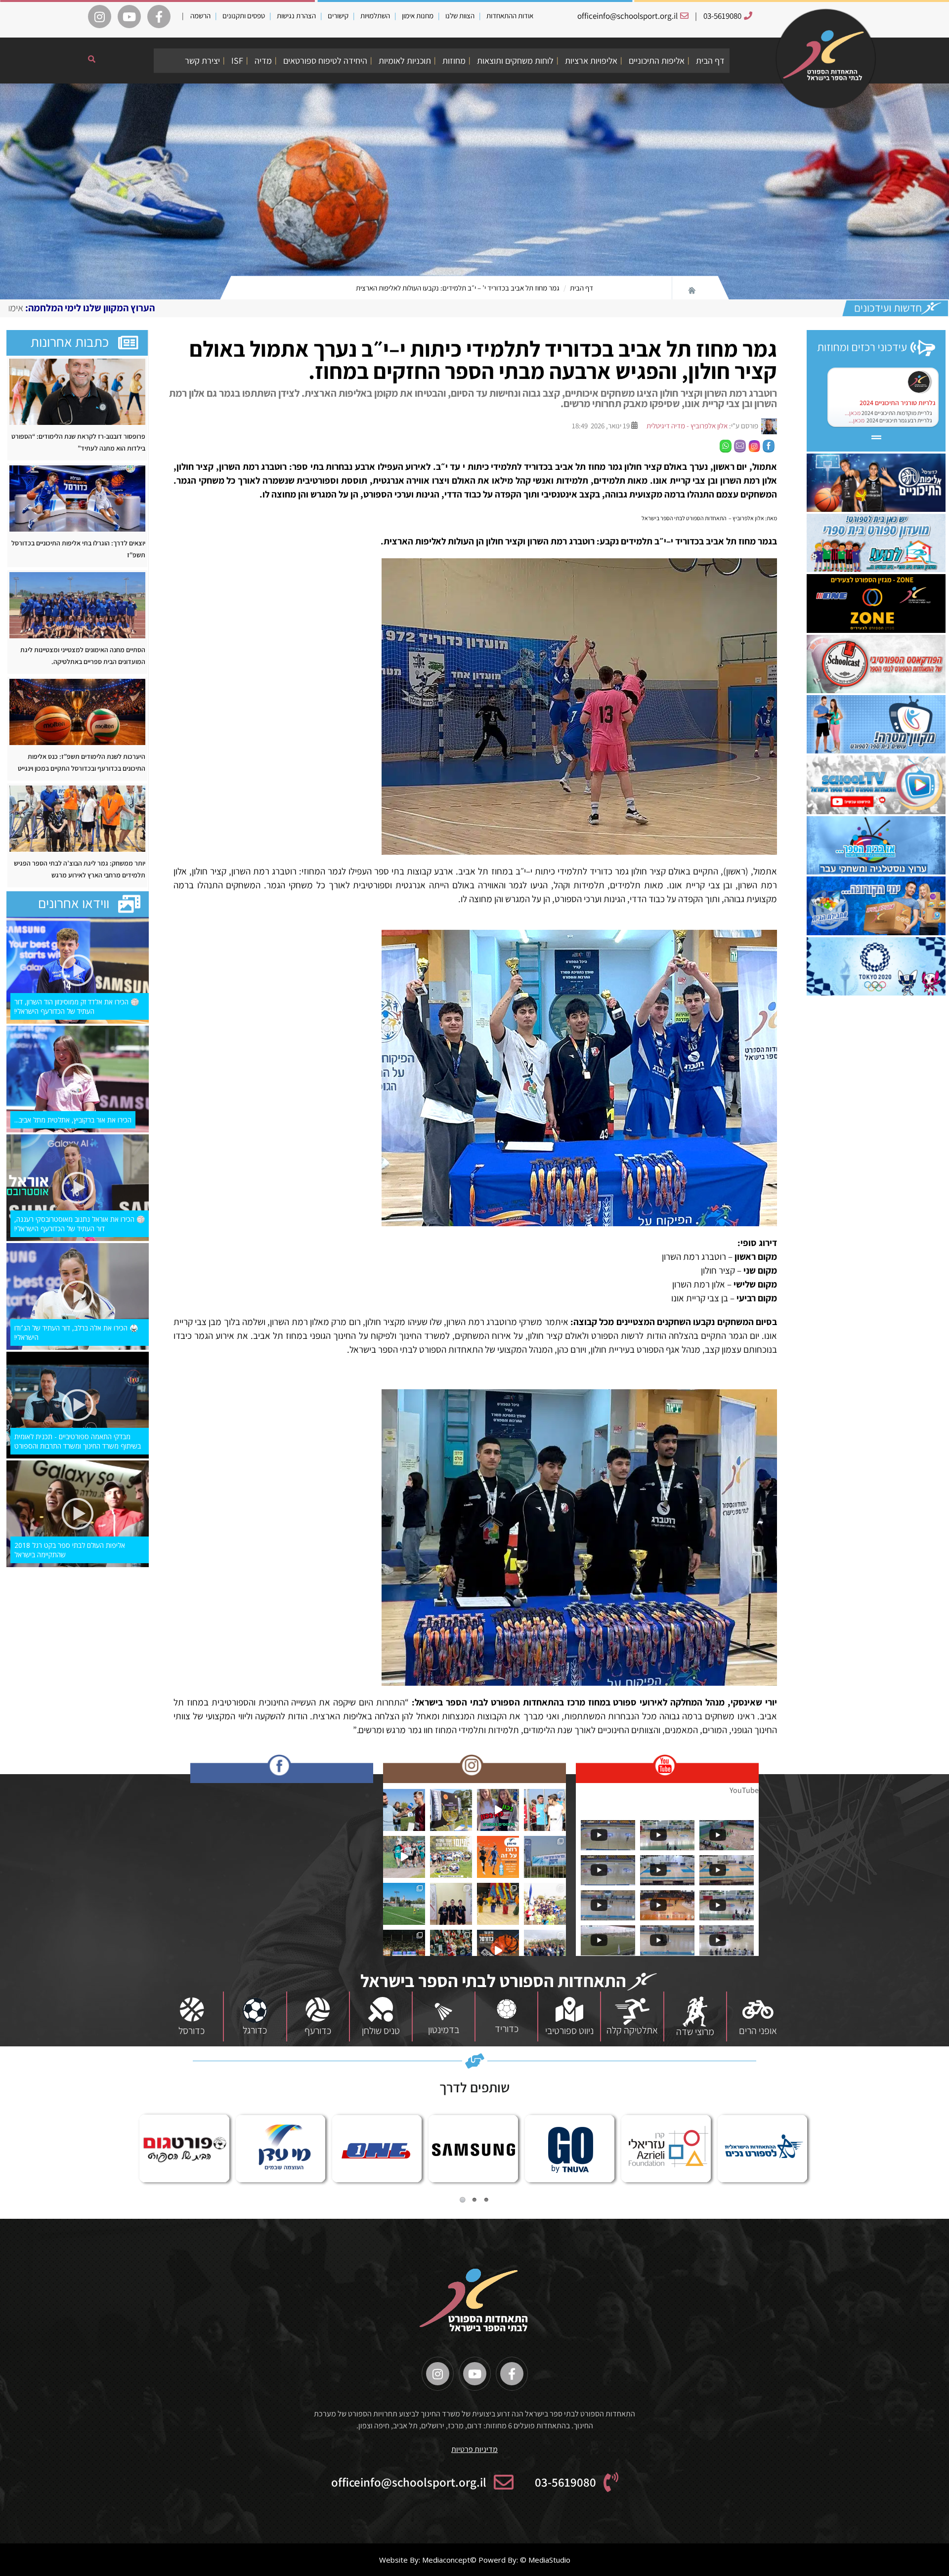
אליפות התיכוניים (657, 61)
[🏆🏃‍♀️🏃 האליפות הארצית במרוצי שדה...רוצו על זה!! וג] (498, 1857)
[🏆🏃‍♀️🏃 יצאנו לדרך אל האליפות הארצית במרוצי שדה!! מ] (545, 1857)
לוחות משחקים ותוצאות (515, 61)
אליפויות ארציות (591, 61)
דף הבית (710, 61)
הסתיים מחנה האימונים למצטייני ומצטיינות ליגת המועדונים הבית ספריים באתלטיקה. (83, 656)
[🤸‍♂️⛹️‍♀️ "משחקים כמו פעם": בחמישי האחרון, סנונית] (498, 1904)
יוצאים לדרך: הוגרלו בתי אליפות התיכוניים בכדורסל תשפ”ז (78, 549)
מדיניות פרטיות (474, 2449)
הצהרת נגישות (296, 16)
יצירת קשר (202, 61)
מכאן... (853, 413)
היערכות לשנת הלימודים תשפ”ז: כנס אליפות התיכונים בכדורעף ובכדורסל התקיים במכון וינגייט (82, 762)
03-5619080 (722, 16)
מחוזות (454, 61)
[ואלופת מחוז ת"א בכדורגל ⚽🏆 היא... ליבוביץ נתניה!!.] (404, 1904)
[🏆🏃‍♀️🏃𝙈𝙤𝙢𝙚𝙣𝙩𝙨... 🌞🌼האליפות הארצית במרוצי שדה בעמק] (451, 1810)
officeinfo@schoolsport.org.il (627, 16)
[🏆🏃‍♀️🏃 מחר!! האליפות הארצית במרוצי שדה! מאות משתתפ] (404, 1857)
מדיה (263, 61)
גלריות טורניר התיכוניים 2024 (898, 403)
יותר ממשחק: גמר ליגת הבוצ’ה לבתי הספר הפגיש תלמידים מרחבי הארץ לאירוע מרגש (80, 869)
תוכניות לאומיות (405, 61)
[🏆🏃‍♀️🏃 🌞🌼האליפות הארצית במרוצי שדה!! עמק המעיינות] (404, 1810)
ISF (237, 61)
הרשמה (200, 16)
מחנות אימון (418, 16)
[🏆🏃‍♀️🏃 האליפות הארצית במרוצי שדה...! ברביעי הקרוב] (545, 1904)
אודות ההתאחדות (510, 16)
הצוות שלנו (460, 16)
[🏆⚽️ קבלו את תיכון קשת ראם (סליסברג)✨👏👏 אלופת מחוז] (545, 1951)
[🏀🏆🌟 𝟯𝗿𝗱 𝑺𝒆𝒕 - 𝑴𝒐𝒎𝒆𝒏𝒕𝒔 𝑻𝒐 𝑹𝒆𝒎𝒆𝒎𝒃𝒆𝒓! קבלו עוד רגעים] (404, 1951)
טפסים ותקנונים (244, 16)
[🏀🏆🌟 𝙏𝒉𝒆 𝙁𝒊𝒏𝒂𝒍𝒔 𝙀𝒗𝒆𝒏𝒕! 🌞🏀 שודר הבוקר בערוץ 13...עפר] (498, 1951)
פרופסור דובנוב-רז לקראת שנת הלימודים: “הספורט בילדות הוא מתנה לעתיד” (78, 442)
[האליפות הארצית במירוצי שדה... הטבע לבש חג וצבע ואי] (545, 1810)
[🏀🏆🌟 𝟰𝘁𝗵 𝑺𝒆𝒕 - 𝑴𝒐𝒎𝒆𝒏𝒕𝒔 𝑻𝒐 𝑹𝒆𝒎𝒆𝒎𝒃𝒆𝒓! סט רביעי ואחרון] (451, 1951)
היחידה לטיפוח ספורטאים (325, 61)
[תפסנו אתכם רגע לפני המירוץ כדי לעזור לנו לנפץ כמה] (498, 1810)
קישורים (338, 16)
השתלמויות (375, 16)
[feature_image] (77, 391)
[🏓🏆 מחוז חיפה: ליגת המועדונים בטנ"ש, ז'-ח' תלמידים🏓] (451, 1904)
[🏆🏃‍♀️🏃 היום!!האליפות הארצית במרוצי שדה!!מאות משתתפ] (451, 1857)
